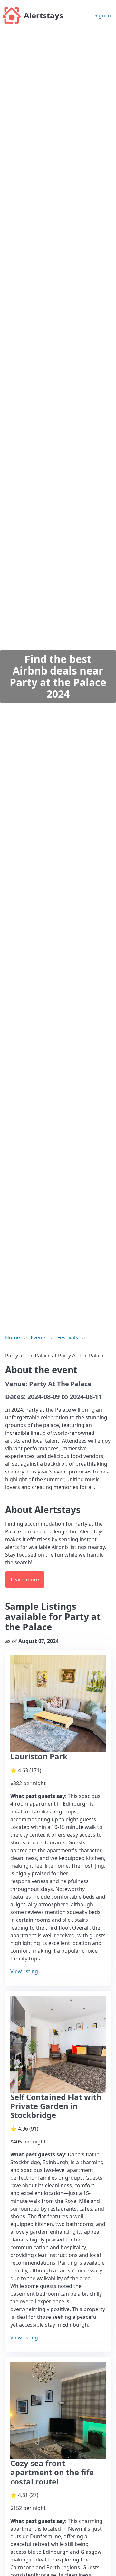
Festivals (68, 1337)
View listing (24, 1971)
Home (13, 1337)
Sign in (103, 15)
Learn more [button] (25, 1580)
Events (39, 1337)
